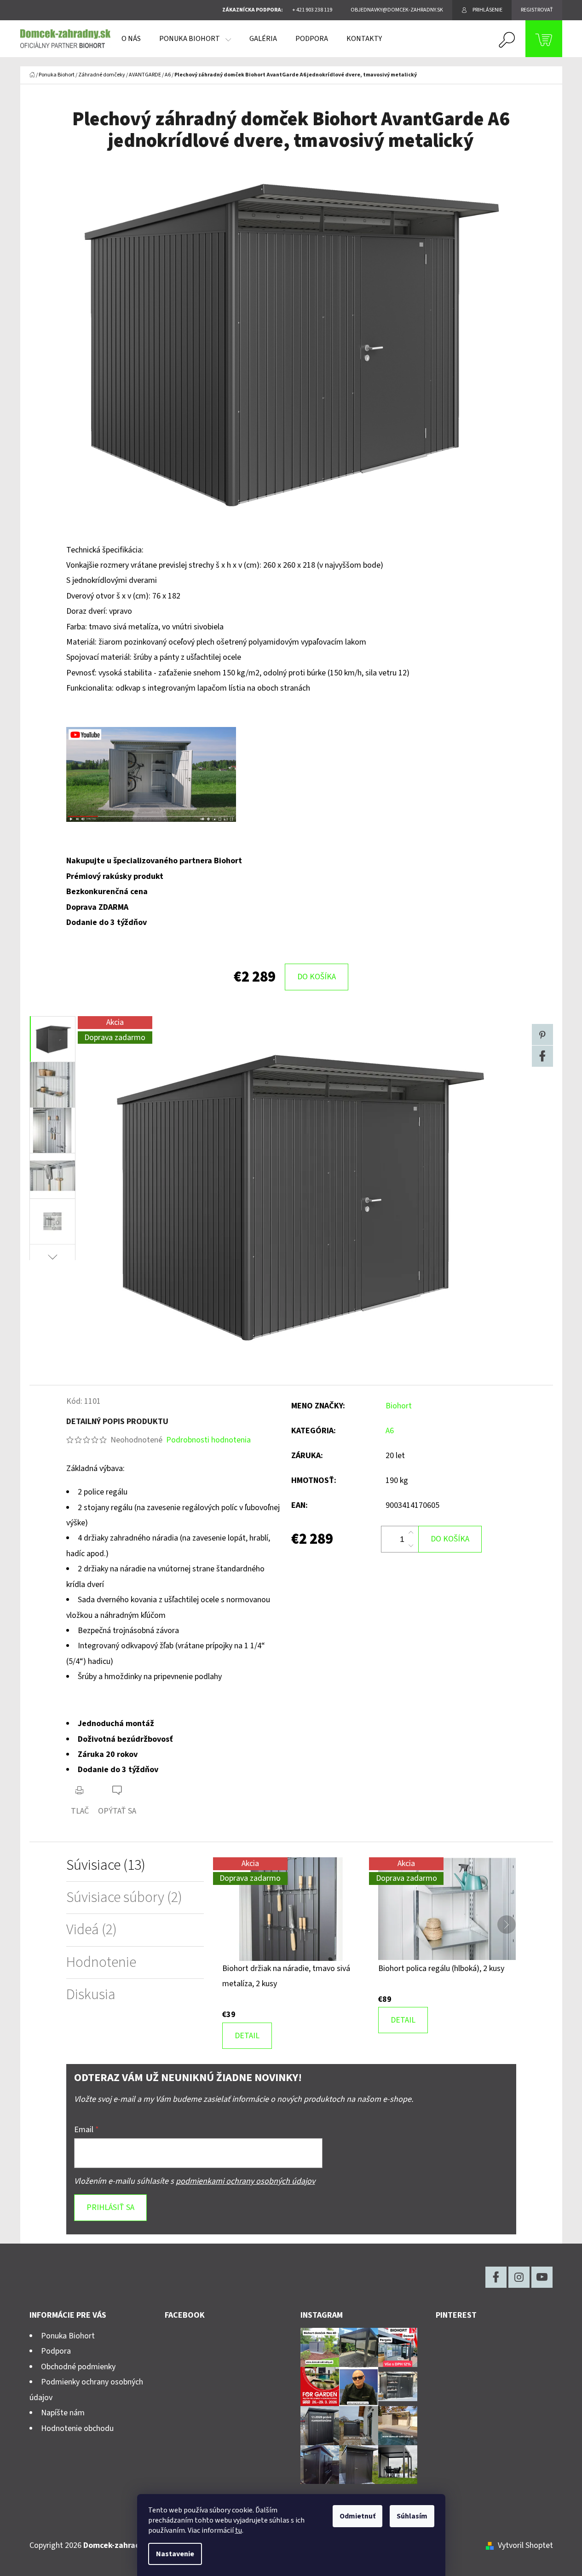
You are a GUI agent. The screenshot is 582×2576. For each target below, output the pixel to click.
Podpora (56, 2351)
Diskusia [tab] (91, 1995)
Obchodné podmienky (78, 2367)
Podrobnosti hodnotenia (208, 1440)
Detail (247, 2036)
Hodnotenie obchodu (77, 2428)
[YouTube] (542, 2277)
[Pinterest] (542, 1035)
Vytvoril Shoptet (525, 2545)
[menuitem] (131, 39)
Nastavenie (175, 2554)
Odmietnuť (357, 2516)
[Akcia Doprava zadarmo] (291, 1909)
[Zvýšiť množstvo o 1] (411, 1533)
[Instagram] (519, 2277)
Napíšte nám (63, 2413)
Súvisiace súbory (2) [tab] (124, 1898)
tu (239, 2530)
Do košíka (317, 977)
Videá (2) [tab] (92, 1930)
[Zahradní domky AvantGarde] (151, 774)
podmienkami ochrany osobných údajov (245, 2181)
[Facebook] (542, 1056)
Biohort (399, 1406)
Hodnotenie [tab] (101, 1963)
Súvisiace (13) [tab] (106, 1865)
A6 (390, 1431)
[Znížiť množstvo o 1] (411, 1546)
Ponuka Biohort (68, 2336)
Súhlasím (412, 2516)
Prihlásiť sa (110, 2207)
